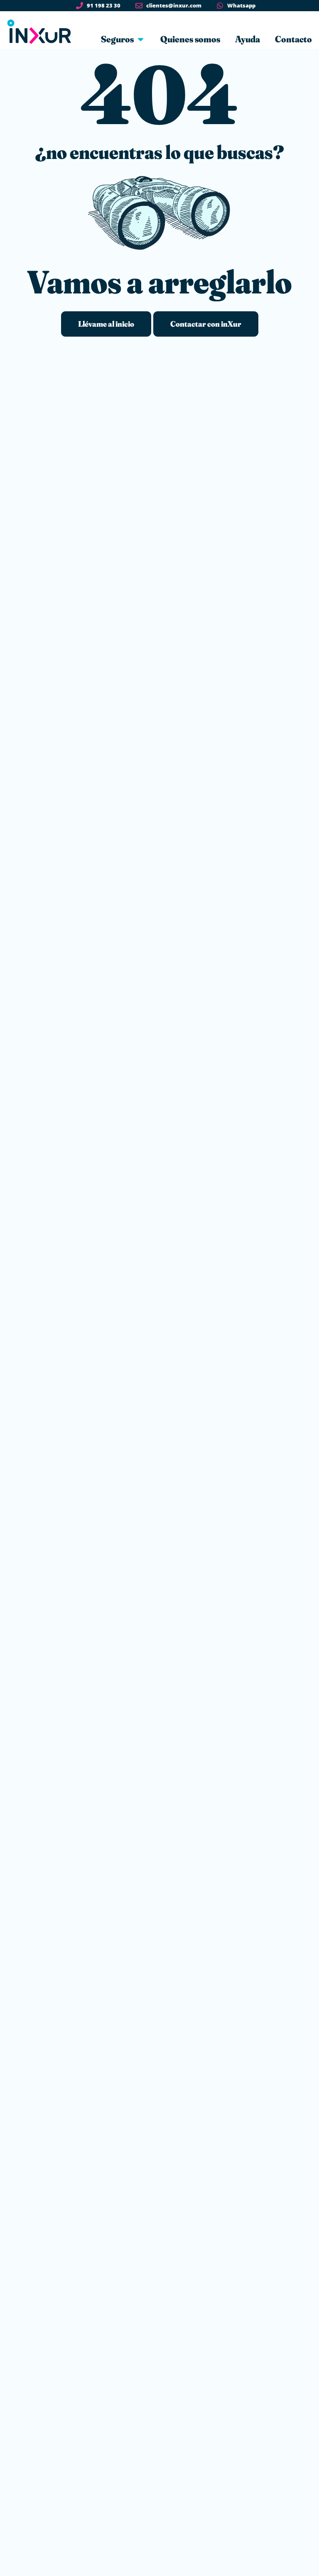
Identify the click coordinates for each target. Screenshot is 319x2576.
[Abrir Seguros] (141, 39)
